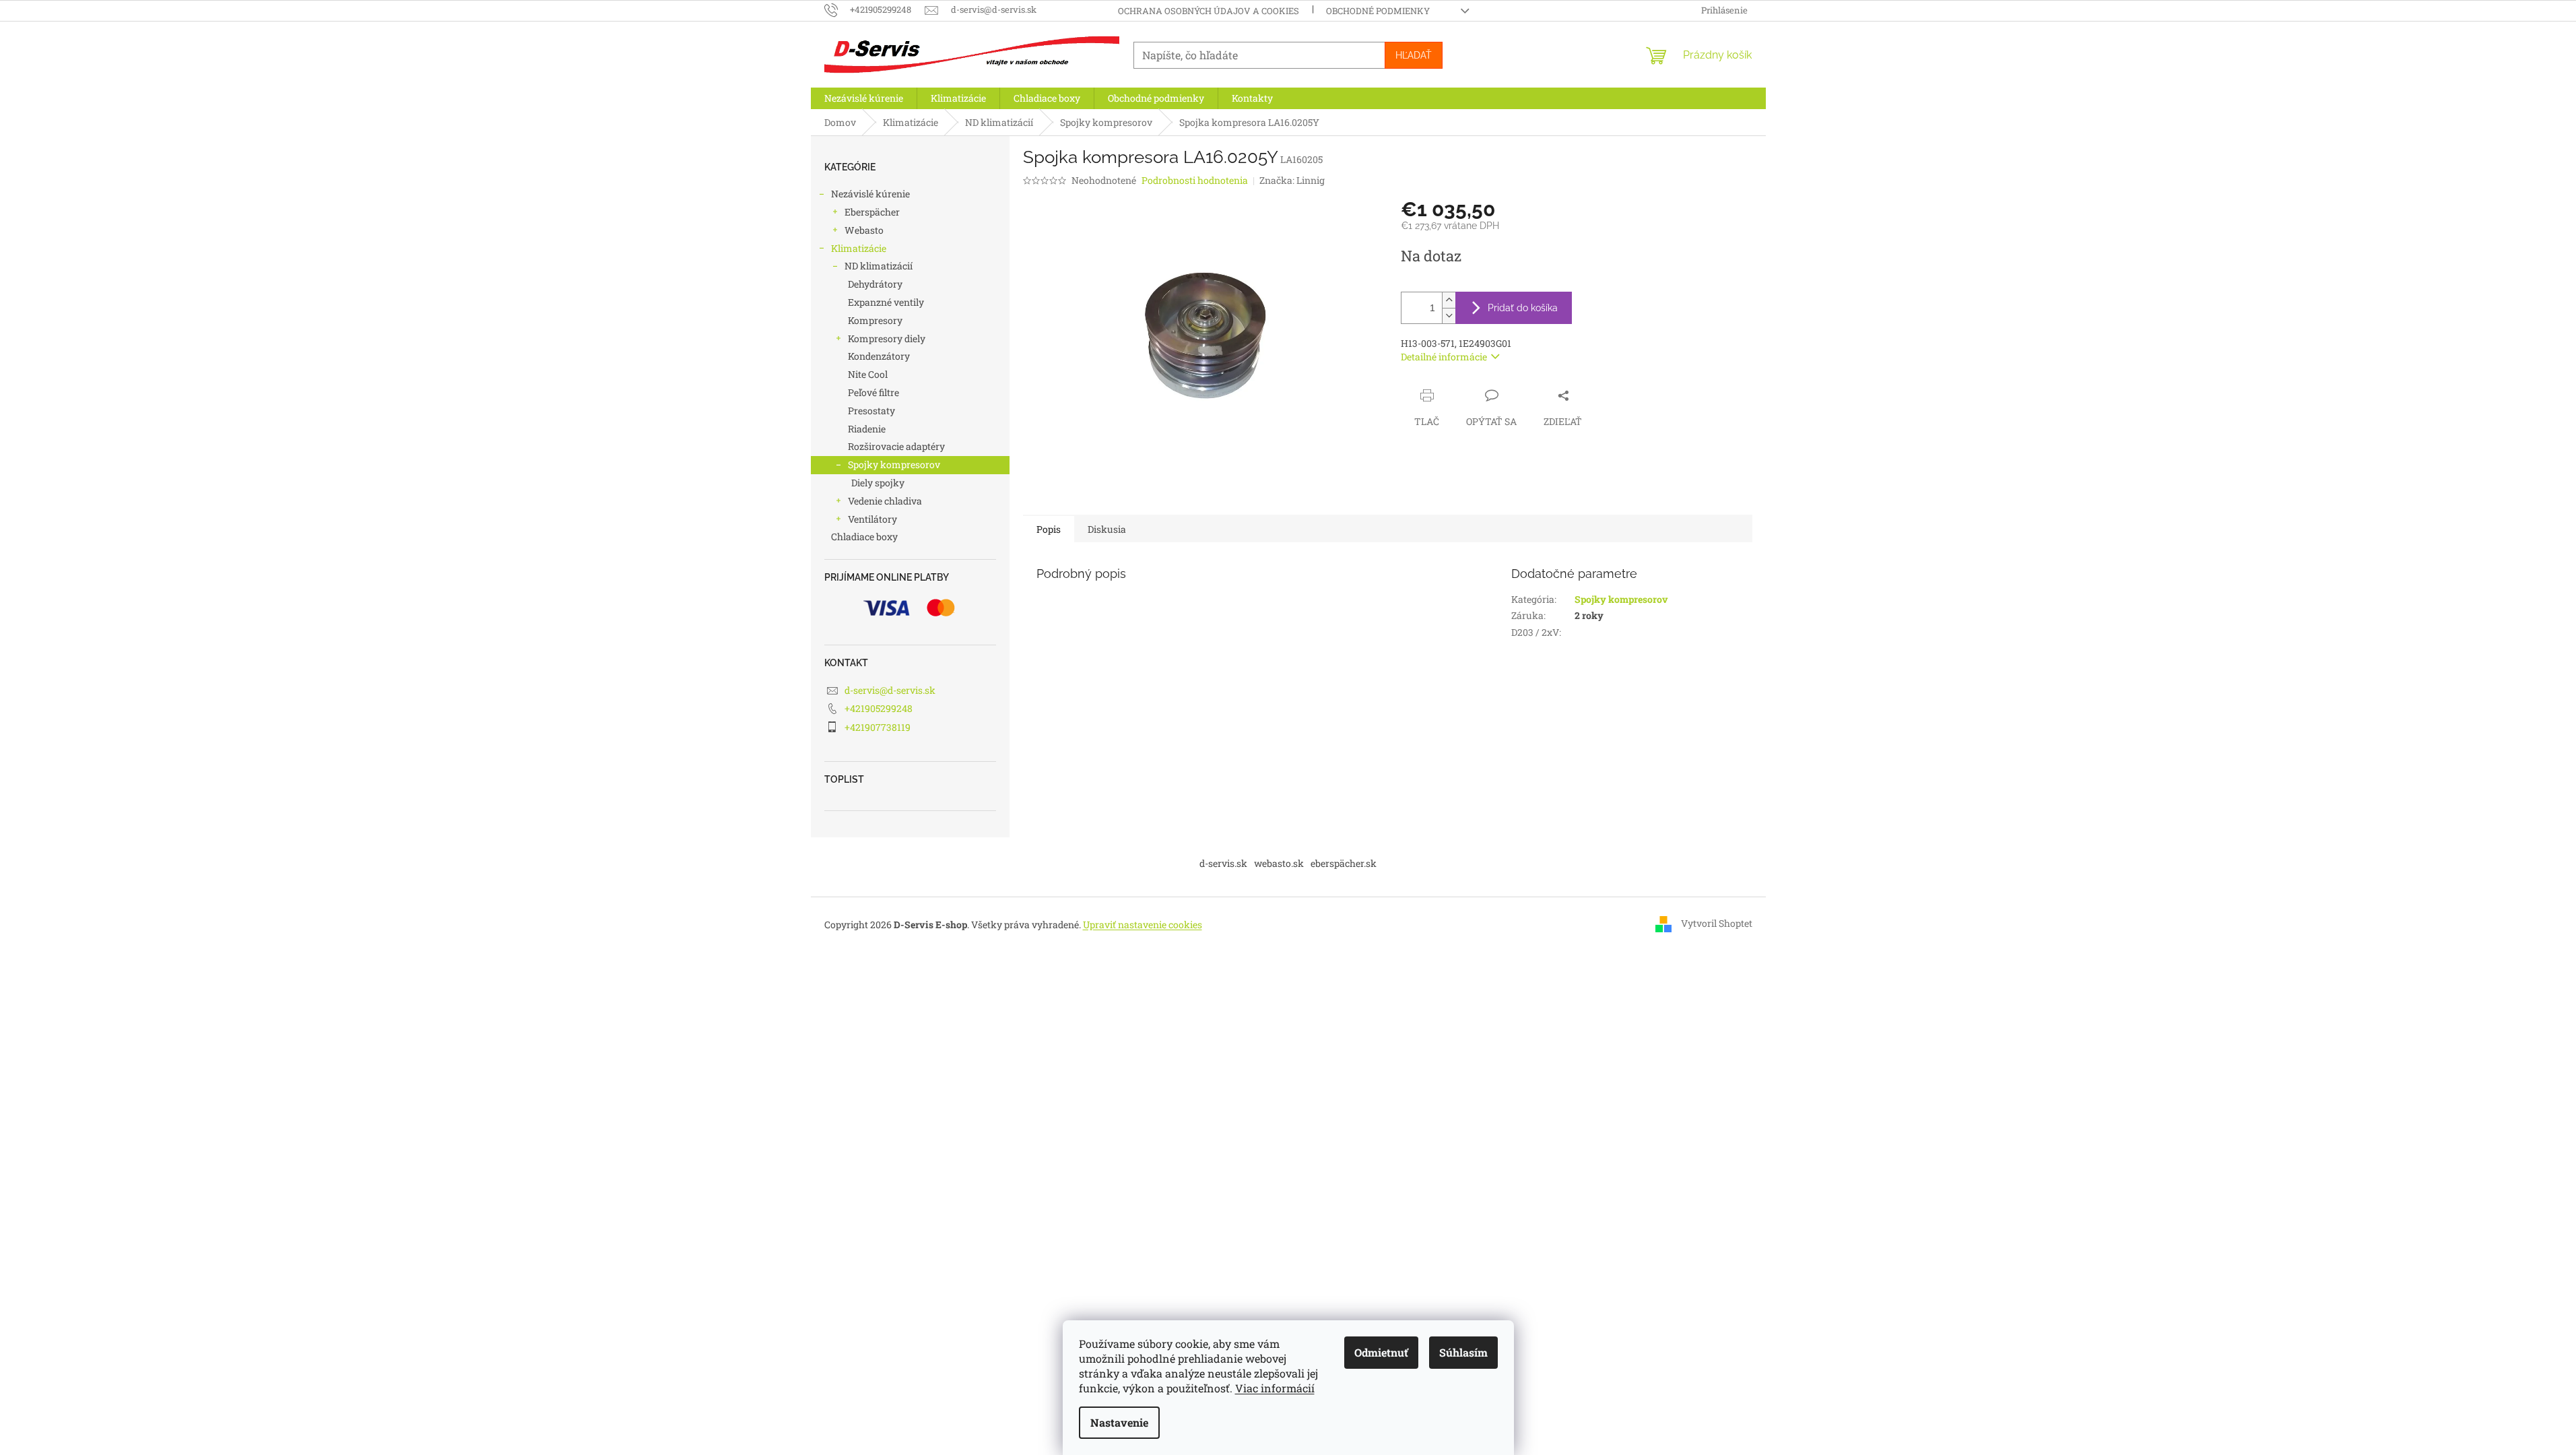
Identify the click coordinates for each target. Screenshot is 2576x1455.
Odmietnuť (1381, 1352)
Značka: (1292, 180)
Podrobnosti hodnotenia (1195, 180)
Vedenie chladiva (885, 501)
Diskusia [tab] (1107, 529)
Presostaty (871, 411)
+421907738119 (878, 727)
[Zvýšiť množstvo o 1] (1449, 300)
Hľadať (1414, 55)
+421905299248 (879, 708)
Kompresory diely (887, 338)
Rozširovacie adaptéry (896, 446)
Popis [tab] (1049, 529)
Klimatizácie (859, 248)
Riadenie (867, 429)
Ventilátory (872, 519)
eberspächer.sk (1344, 863)
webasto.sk (1279, 863)
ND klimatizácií (879, 266)
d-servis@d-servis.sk (890, 690)
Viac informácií (1275, 1388)
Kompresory (875, 320)
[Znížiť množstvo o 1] (1449, 316)
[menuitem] (864, 98)
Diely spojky (878, 483)
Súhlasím (1463, 1352)
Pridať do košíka (1523, 308)
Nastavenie (1119, 1422)
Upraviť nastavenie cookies (1143, 925)
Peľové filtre (873, 392)
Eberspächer (872, 212)
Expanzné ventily (886, 302)
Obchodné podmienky (1378, 11)
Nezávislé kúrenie (870, 194)
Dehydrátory (875, 284)
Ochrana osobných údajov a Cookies (1209, 11)
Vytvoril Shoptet (1717, 923)
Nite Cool (868, 374)
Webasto (864, 230)
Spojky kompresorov (894, 464)
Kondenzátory (879, 356)
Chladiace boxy (864, 537)
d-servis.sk (1223, 863)
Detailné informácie (1444, 357)
